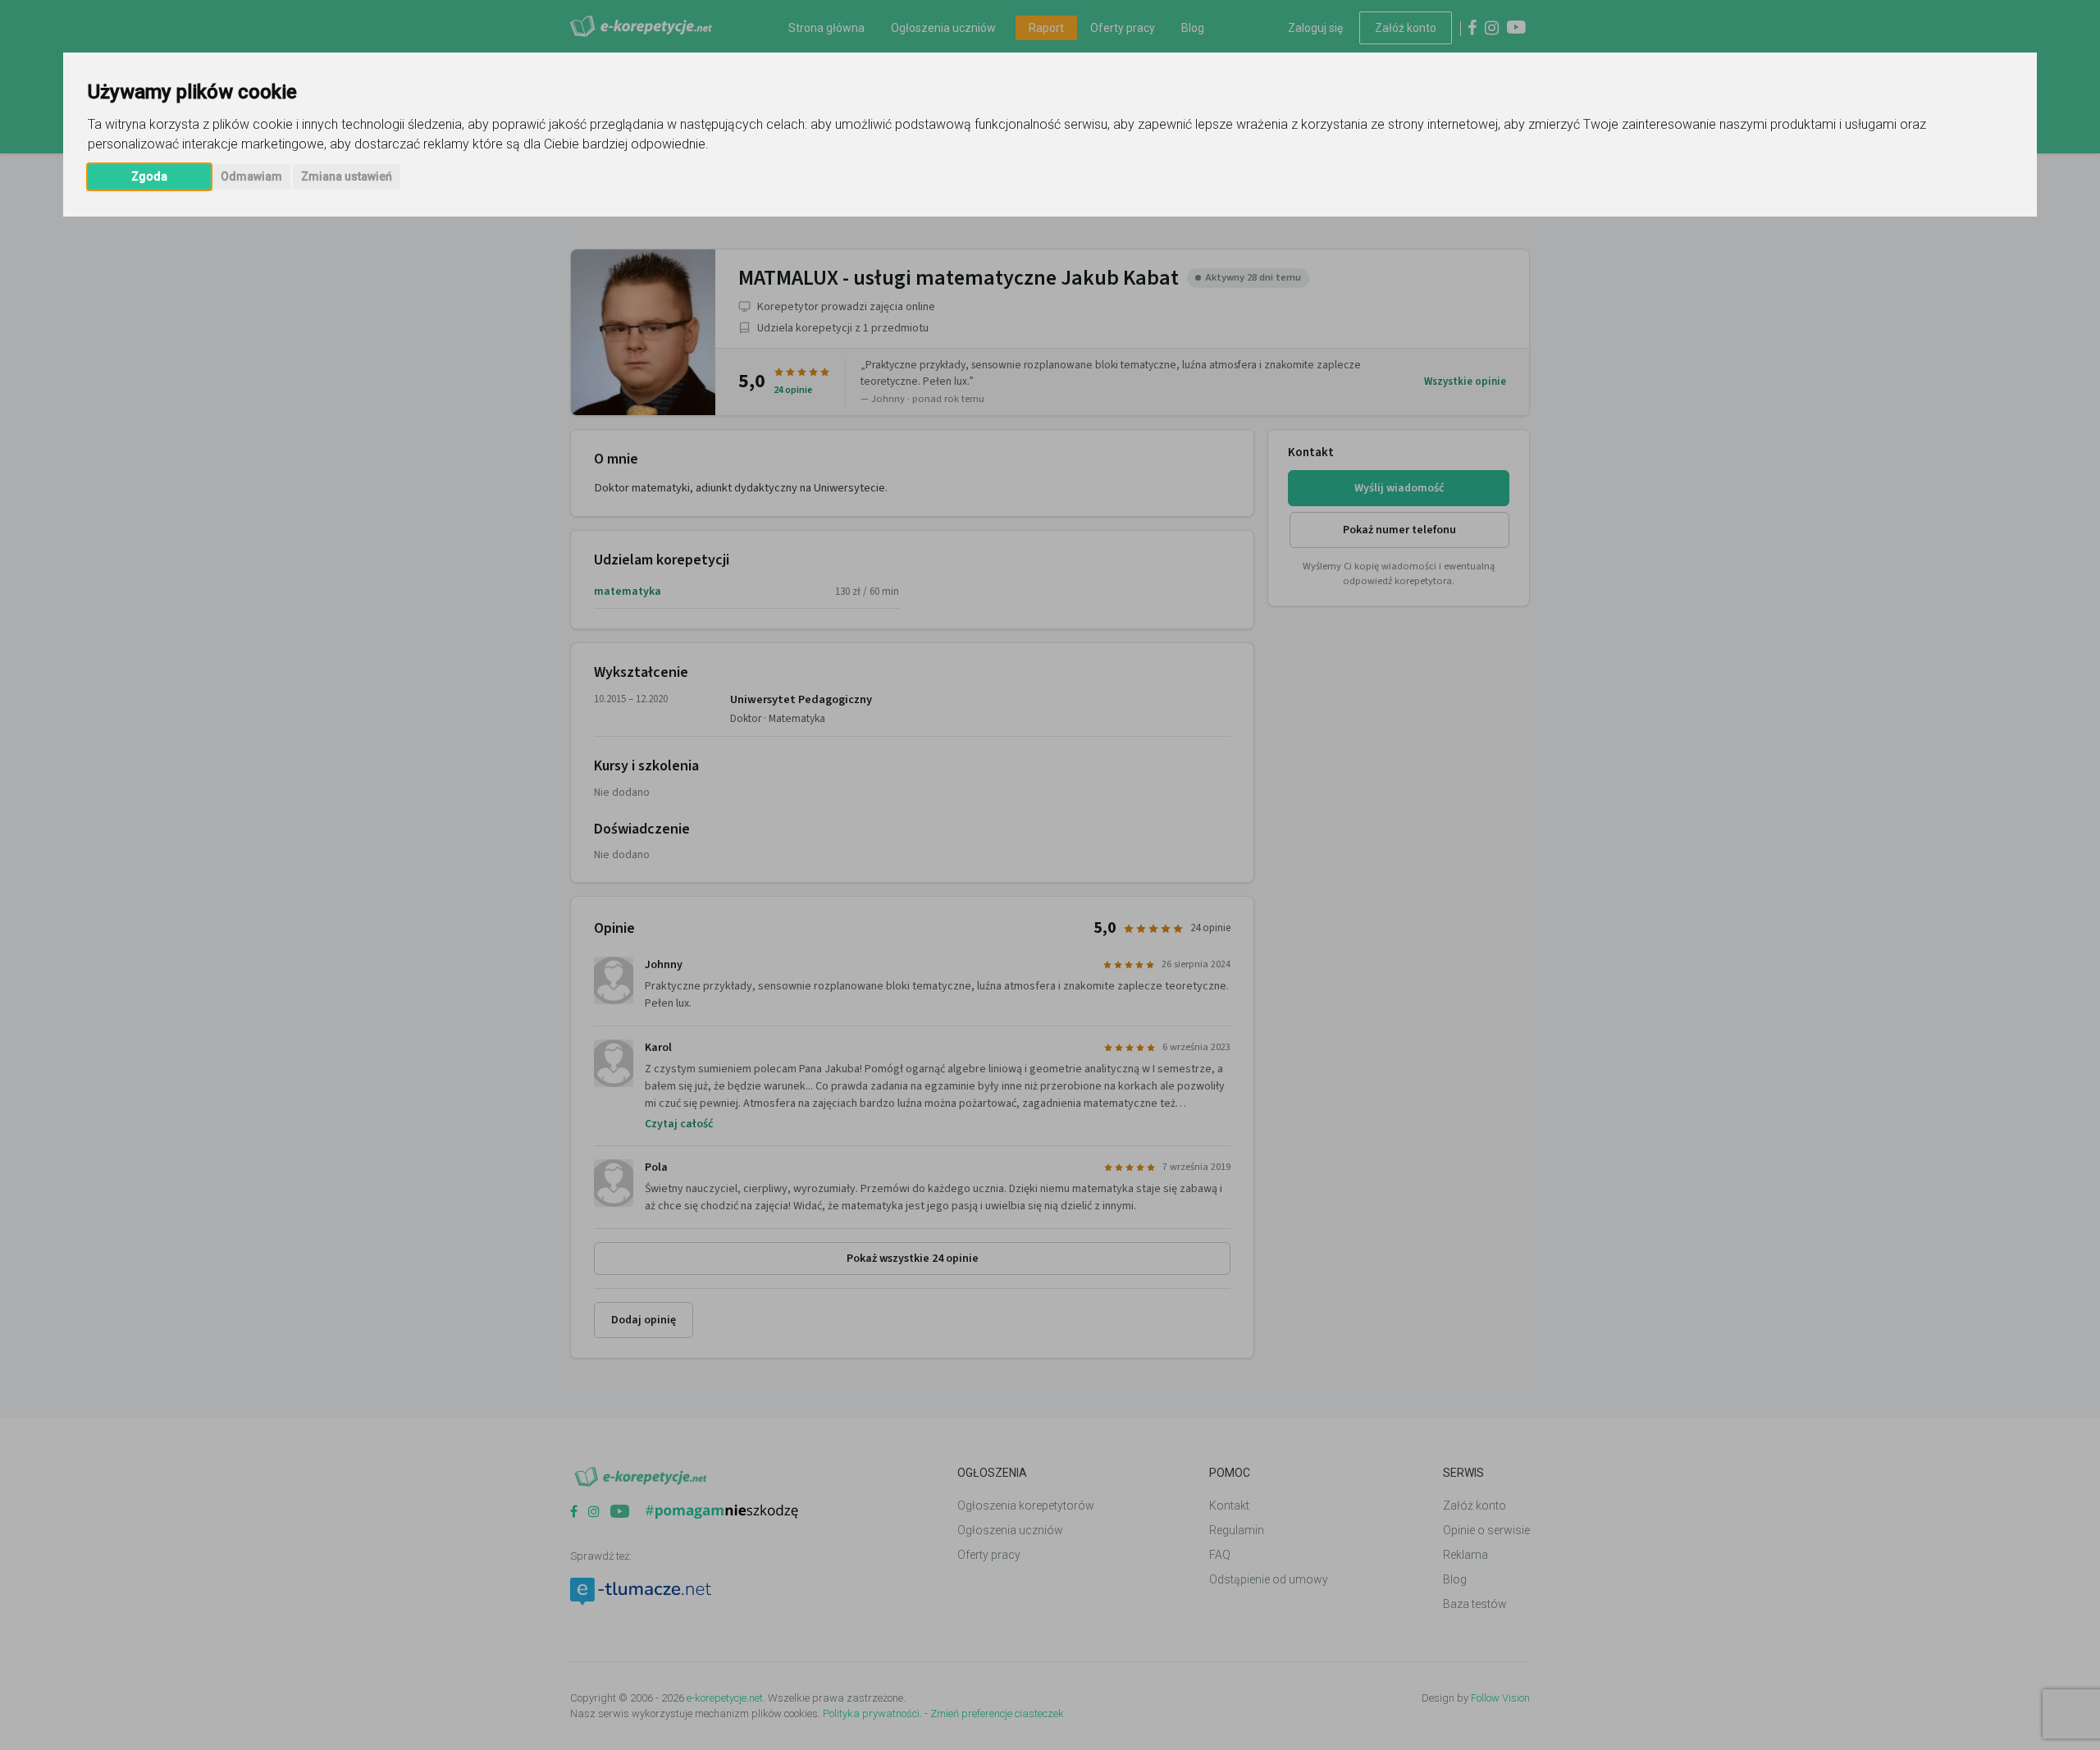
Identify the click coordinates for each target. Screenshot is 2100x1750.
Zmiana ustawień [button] (347, 176)
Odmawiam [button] (251, 176)
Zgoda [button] (149, 176)
